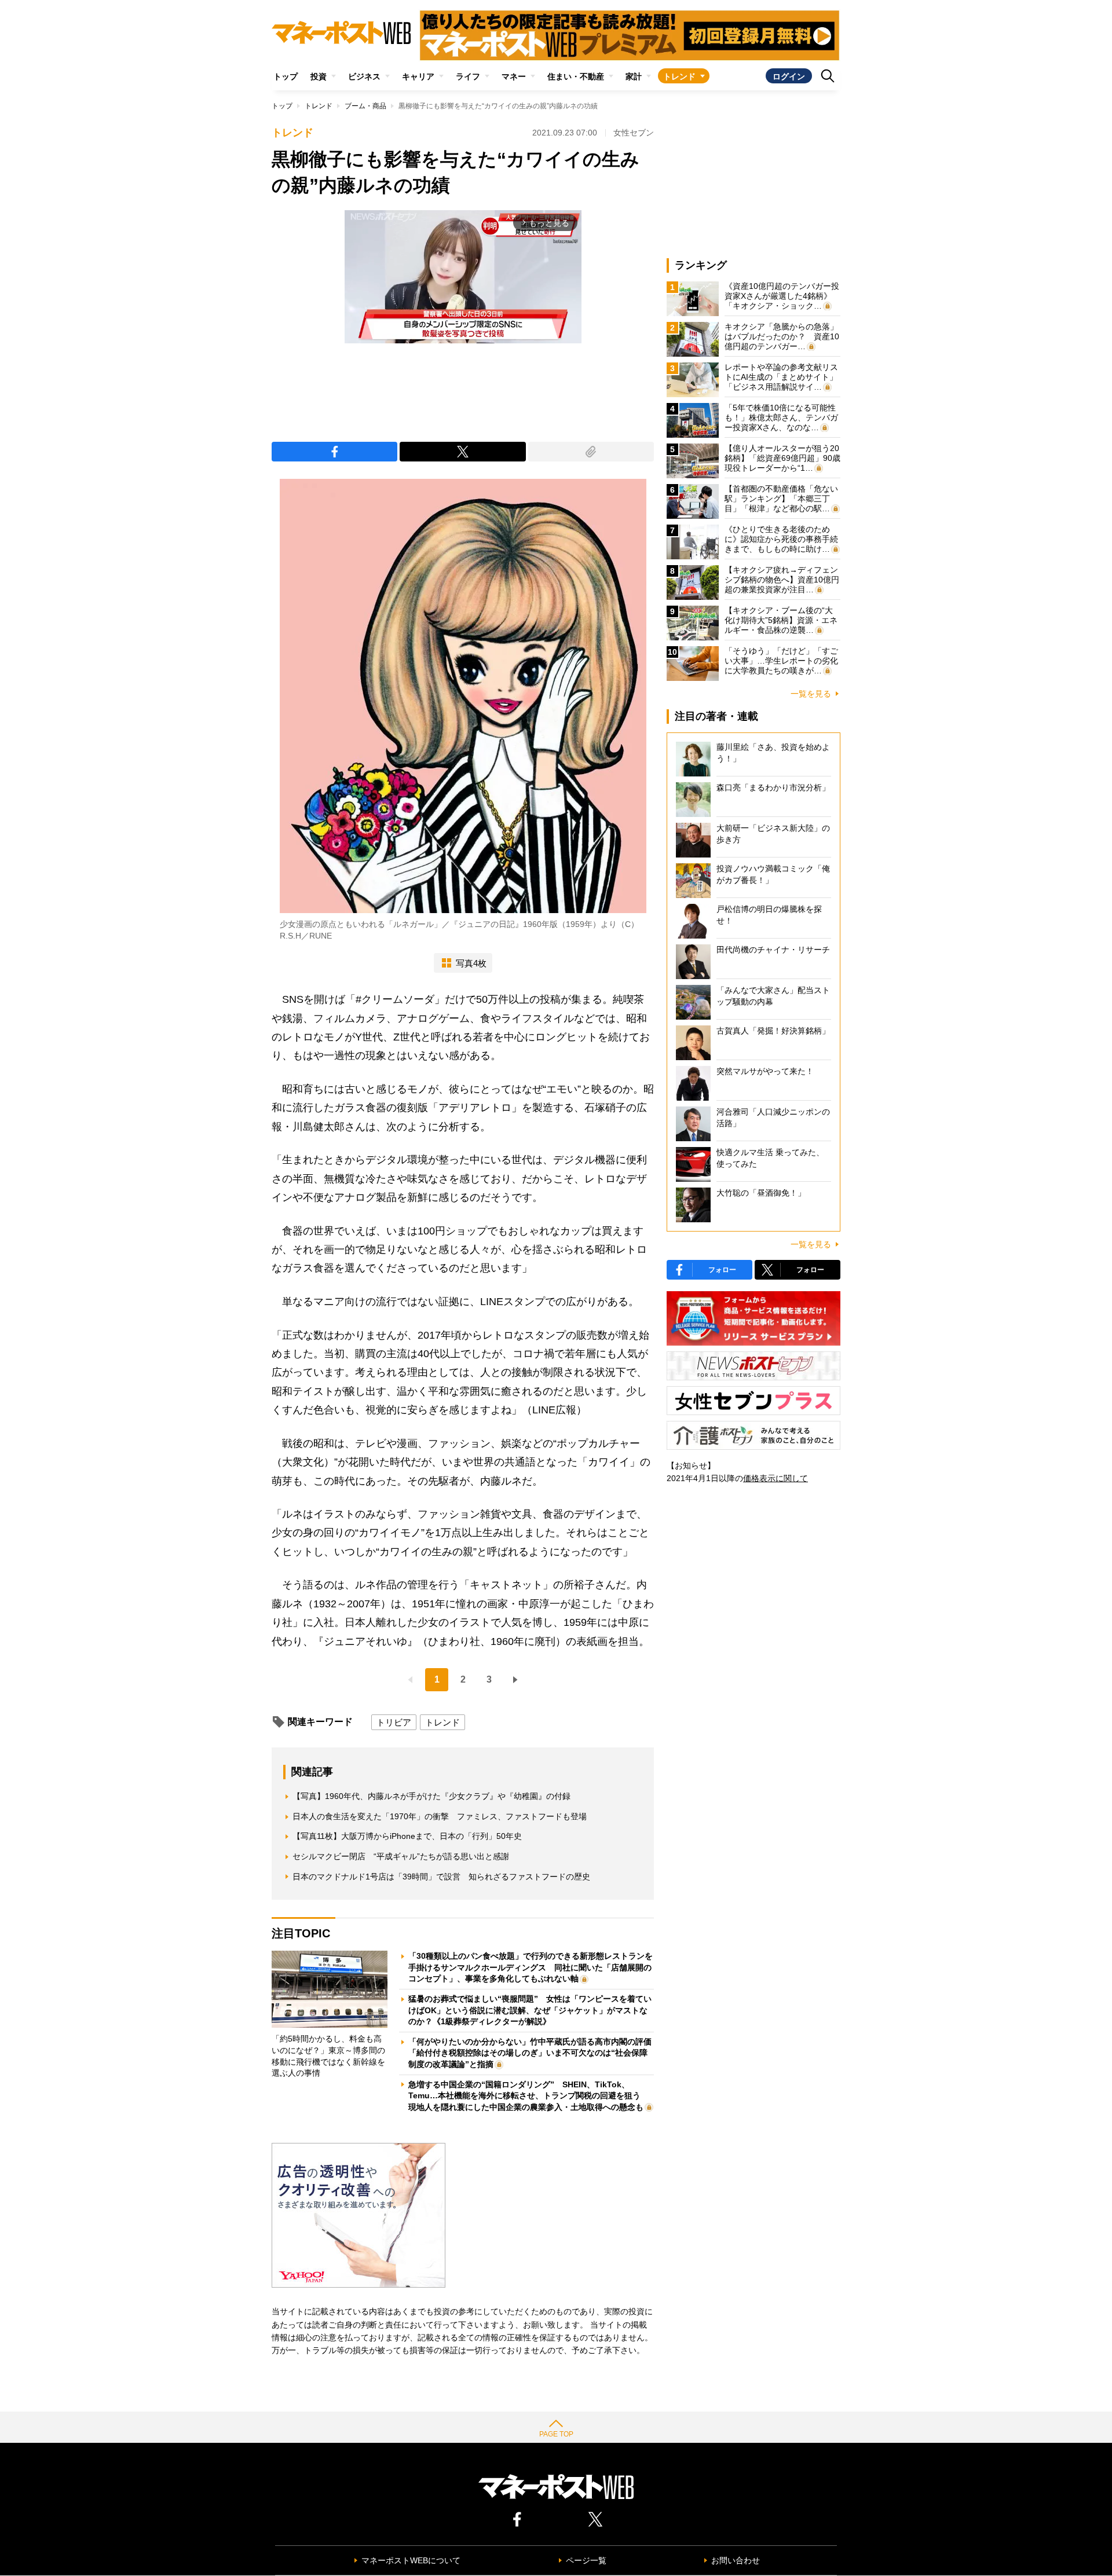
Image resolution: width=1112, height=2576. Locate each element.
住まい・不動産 (576, 76)
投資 (319, 76)
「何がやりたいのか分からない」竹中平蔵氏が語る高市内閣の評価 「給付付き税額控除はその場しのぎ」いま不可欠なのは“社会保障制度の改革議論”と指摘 (534, 2053)
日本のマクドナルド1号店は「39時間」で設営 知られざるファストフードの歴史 (441, 1877)
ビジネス (364, 76)
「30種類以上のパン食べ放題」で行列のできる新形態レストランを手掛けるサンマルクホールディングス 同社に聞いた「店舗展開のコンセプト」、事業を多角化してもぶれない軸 (531, 1967)
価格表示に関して (776, 1478)
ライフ (468, 76)
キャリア (418, 76)
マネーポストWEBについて (411, 2560)
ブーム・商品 (365, 106)
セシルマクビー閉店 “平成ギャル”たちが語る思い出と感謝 (401, 1856)
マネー (514, 76)
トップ (286, 76)
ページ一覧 (586, 2560)
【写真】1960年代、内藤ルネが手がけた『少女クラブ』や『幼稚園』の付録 (431, 1796)
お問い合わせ (736, 2560)
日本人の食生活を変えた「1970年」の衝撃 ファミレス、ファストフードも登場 (440, 1816)
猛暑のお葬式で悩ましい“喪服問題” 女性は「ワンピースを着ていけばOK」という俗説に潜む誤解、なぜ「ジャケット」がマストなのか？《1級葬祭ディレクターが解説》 (530, 2010)
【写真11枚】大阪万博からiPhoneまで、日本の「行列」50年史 (407, 1836)
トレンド (679, 76)
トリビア (394, 1722)
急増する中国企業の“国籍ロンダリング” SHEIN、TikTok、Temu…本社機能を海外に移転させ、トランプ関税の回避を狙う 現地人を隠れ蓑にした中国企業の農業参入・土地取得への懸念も (528, 2096)
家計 (634, 76)
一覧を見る (811, 694)
